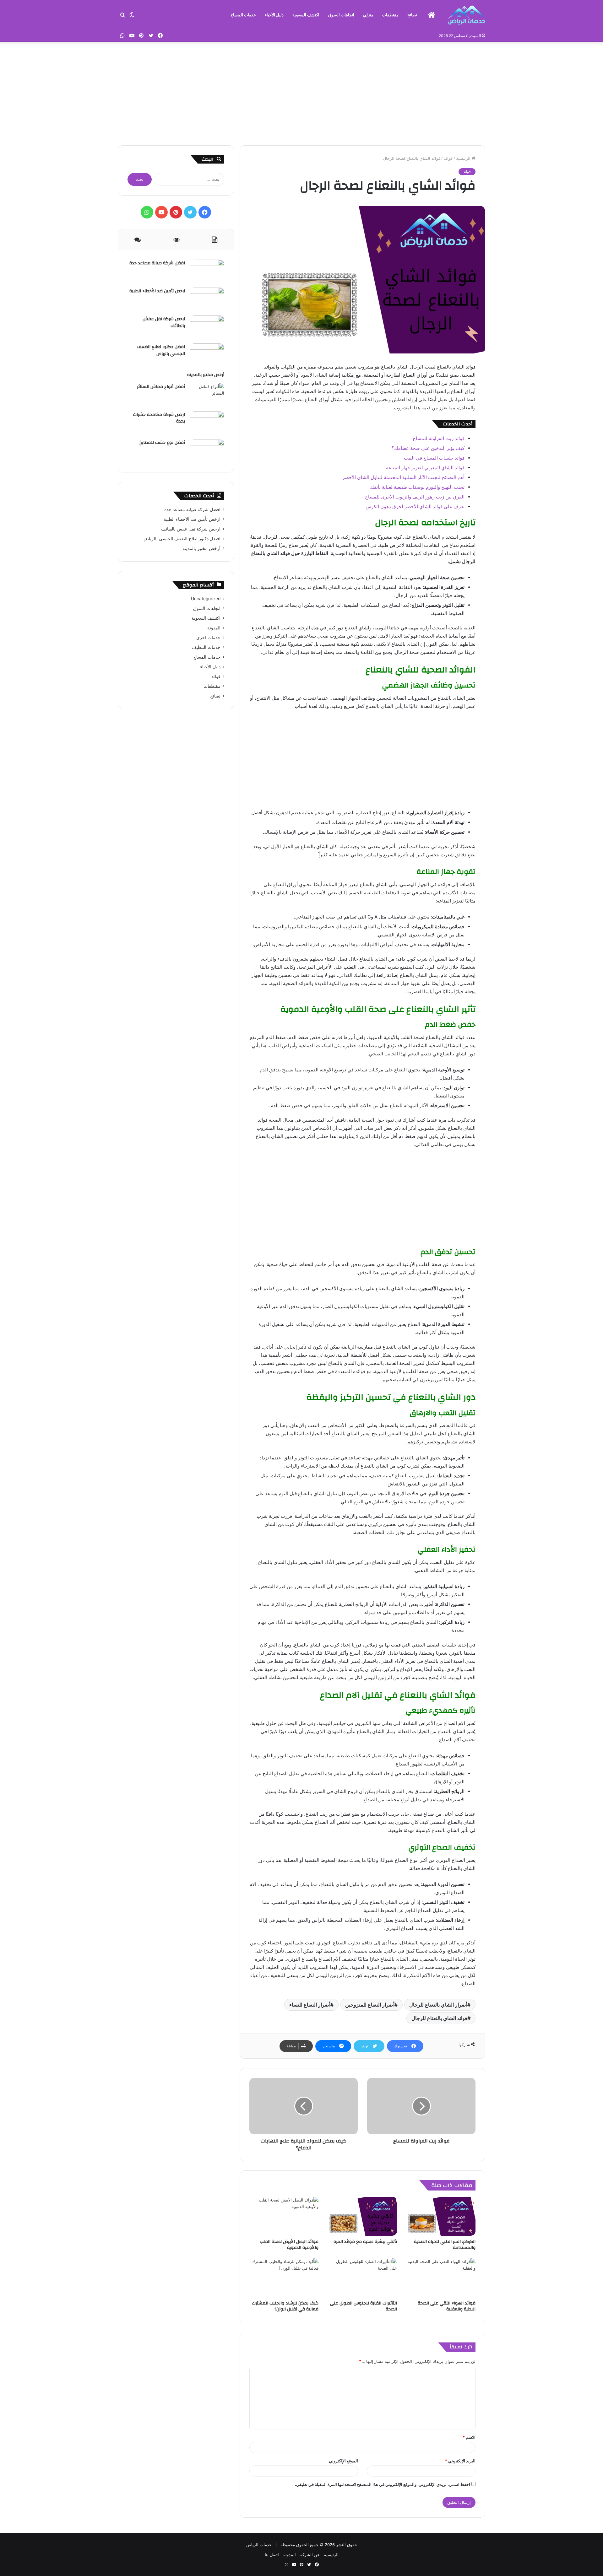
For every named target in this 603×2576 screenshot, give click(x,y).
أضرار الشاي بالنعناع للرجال (438, 2005)
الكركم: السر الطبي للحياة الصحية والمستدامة (445, 2245)
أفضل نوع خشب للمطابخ (162, 443)
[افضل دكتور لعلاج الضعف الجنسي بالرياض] (207, 355)
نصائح (412, 15)
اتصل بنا (272, 2555)
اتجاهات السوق (341, 15)
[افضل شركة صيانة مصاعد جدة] (207, 271)
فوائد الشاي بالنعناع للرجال (439, 2018)
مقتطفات (390, 15)
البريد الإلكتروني (460, 2461)
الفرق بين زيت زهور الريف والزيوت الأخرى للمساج (415, 497)
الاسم (469, 2437)
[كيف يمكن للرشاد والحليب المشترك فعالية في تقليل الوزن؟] (284, 2278)
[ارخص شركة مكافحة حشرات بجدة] (207, 423)
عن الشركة (310, 2555)
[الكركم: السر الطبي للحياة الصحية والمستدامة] (441, 2216)
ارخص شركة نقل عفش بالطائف (164, 322)
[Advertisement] (301, 92)
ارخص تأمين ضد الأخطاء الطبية (157, 291)
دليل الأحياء (274, 15)
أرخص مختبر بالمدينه (206, 375)
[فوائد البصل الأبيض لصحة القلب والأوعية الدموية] (284, 2216)
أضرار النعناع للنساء (310, 2005)
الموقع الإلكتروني (343, 2461)
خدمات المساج (243, 15)
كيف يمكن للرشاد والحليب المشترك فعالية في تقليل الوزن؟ (285, 2306)
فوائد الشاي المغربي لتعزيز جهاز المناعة (425, 468)
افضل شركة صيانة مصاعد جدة (157, 263)
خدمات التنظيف (206, 647)
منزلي (368, 15)
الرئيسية (464, 158)
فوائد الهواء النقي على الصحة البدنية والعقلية (447, 2306)
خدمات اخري (208, 638)
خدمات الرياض (259, 2545)
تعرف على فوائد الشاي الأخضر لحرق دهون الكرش (415, 507)
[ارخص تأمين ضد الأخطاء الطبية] (207, 299)
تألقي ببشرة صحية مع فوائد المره (365, 2242)
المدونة (214, 628)
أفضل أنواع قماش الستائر (161, 387)
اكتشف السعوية (306, 15)
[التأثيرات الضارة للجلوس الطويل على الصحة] (362, 2278)
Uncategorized (206, 599)
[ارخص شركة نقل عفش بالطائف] (207, 327)
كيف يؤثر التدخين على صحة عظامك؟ (428, 448)
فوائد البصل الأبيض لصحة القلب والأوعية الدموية (289, 2245)
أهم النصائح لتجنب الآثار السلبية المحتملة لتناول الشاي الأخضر (403, 477)
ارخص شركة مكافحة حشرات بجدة (159, 418)
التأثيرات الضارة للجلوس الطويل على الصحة (364, 2306)
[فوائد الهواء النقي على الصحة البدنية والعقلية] (441, 2278)
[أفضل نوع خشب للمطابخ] (207, 451)
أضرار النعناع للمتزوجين (370, 2005)
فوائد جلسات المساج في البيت (434, 458)
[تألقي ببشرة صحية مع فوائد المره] (362, 2216)
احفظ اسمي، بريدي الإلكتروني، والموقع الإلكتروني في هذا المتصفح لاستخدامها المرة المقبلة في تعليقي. (383, 2484)
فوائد (448, 158)
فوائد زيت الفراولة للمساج (439, 438)
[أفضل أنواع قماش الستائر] (207, 395)
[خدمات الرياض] (466, 15)
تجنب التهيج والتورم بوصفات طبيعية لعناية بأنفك (417, 487)
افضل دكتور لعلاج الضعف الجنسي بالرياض (161, 350)
